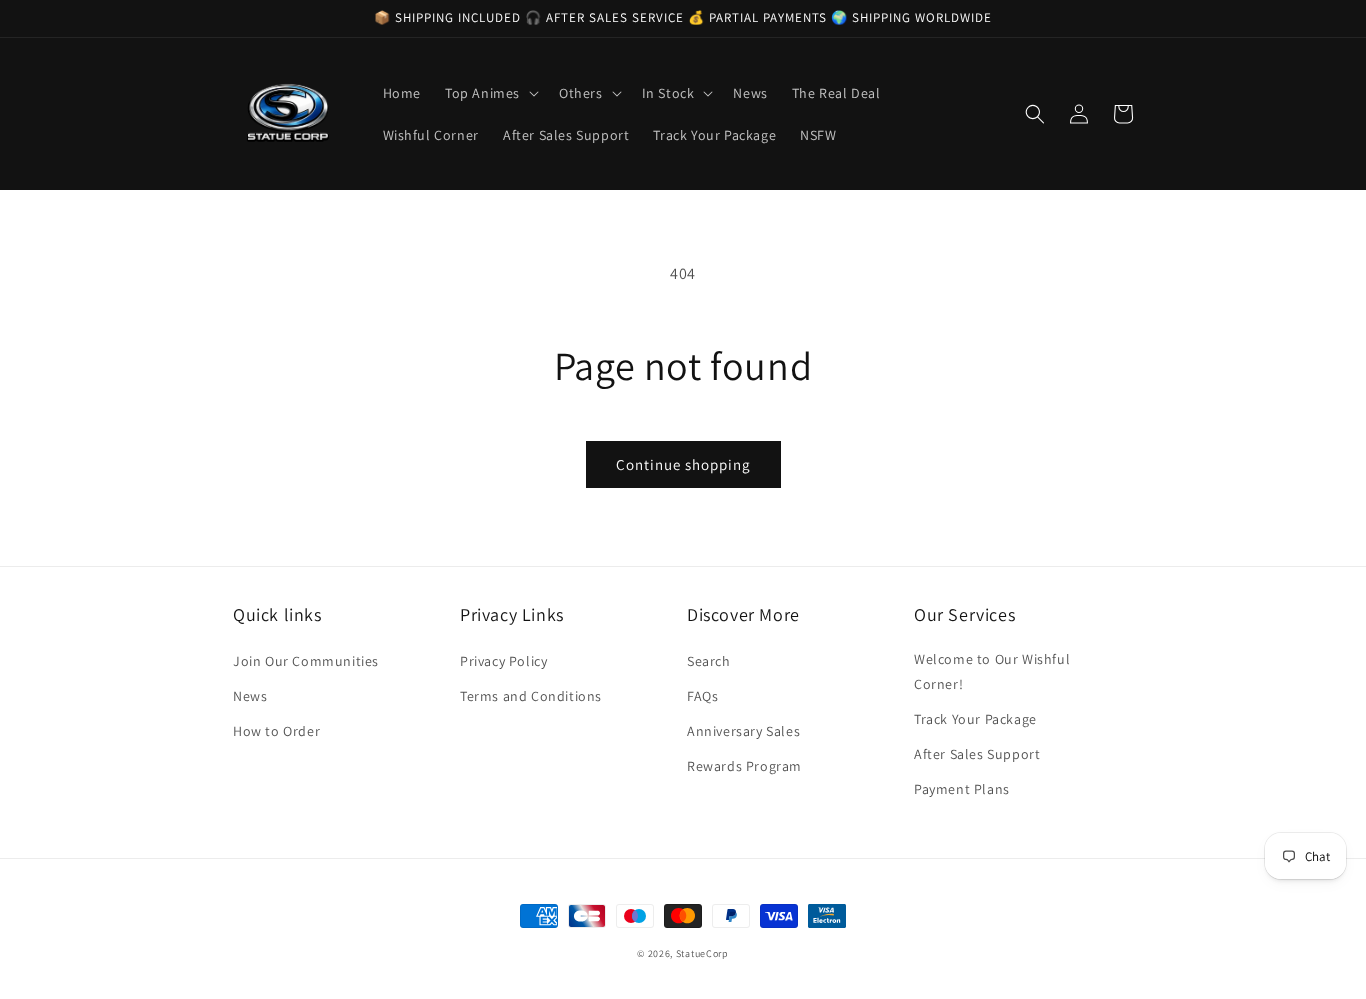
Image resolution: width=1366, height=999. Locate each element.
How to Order (276, 731)
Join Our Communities (306, 661)
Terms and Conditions (531, 696)
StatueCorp (702, 953)
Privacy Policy (503, 661)
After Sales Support (977, 754)
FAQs (702, 696)
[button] (490, 93)
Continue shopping (683, 464)
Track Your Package (975, 719)
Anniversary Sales (743, 731)
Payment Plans (962, 789)
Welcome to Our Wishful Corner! (992, 671)
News (250, 696)
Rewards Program (744, 766)
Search (709, 661)
